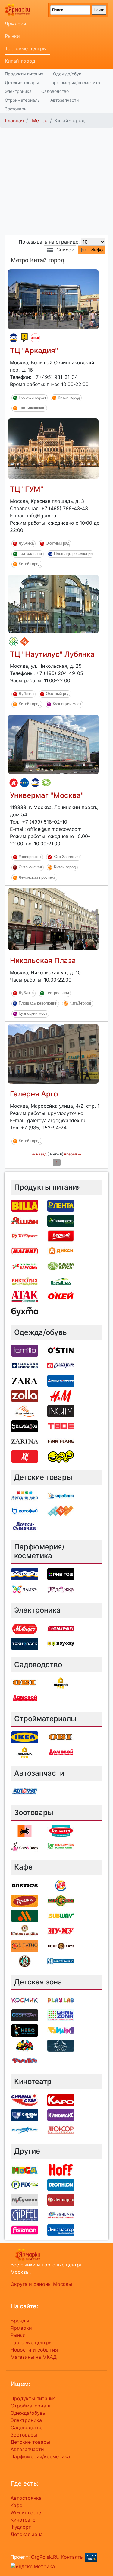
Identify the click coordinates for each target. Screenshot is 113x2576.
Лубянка (26, 543)
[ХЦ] (25, 1456)
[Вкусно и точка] (25, 1915)
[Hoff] (61, 2169)
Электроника (18, 91)
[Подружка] (61, 1589)
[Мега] (25, 2169)
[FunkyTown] (25, 2060)
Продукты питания (24, 74)
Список (65, 250)
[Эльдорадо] (61, 1628)
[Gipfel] (25, 2214)
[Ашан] (25, 1220)
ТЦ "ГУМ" (27, 489)
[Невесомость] (61, 2045)
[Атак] (35, 338)
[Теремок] (25, 1900)
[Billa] (25, 1205)
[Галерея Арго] (53, 1054)
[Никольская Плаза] (53, 919)
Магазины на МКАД (34, 2357)
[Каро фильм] (61, 2100)
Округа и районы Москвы (41, 2284)
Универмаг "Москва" (47, 795)
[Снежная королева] (25, 1365)
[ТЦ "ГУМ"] (53, 448)
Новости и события (34, 2350)
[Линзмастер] (61, 2230)
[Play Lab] (61, 2000)
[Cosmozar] (25, 2015)
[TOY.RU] (24, 642)
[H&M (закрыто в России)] (61, 1396)
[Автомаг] (25, 1791)
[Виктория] (25, 1281)
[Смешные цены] (61, 1456)
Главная (14, 120)
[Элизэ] (25, 1589)
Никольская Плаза (43, 960)
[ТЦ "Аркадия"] (53, 299)
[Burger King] (61, 1885)
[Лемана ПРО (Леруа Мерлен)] (61, 1683)
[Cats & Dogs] (25, 1846)
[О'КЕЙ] (61, 1296)
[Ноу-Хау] (24, 338)
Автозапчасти (64, 100)
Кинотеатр (23, 2520)
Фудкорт (21, 2527)
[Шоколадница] (25, 1930)
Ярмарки (16, 24)
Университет (30, 857)
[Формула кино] (25, 2130)
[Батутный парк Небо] (25, 2030)
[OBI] (25, 1683)
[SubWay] (61, 1915)
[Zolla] (25, 1396)
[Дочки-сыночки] (25, 1526)
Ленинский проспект (37, 878)
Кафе (16, 2505)
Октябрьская (30, 867)
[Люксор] (61, 2130)
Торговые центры (26, 48)
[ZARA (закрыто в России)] (25, 1381)
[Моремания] (61, 1961)
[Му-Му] (61, 1930)
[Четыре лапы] (25, 1830)
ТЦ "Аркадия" (34, 351)
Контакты (72, 2557)
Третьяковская (32, 408)
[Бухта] (25, 1311)
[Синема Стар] (25, 2100)
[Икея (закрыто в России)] (25, 1737)
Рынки (12, 36)
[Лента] (61, 1205)
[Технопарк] (25, 1643)
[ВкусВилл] (61, 1281)
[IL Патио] (25, 1945)
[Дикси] (61, 1250)
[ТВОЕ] (61, 1426)
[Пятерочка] (25, 1235)
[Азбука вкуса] (46, 783)
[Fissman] (25, 2230)
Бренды (20, 2321)
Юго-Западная (66, 857)
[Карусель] (25, 1266)
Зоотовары (16, 109)
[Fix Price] (25, 2184)
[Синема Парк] (25, 2115)
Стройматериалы (23, 100)
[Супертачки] (25, 2045)
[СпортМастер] (61, 1381)
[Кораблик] (61, 1496)
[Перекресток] (14, 642)
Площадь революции (73, 554)
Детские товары (22, 82)
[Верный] (61, 1235)
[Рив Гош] (61, 1574)
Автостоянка (26, 2498)
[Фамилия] (25, 1350)
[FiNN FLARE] (61, 1441)
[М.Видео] (14, 783)
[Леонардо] (61, 2199)
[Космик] (25, 2000)
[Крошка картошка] (61, 1900)
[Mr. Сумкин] (25, 2199)
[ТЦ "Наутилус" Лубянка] (53, 603)
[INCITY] (61, 1411)
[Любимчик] (61, 1846)
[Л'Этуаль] (14, 338)
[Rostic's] (25, 1885)
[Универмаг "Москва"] (53, 744)
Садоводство (55, 91)
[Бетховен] (61, 1830)
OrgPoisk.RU (45, 2557)
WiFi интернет (27, 2512)
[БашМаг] (25, 1411)
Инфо (97, 250)
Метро (40, 120)
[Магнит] (25, 1250)
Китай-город (20, 61)
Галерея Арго (34, 1094)
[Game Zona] (61, 2015)
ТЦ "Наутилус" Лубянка (52, 654)
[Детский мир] (24, 783)
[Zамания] (61, 2030)
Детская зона (27, 2534)
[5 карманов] (25, 1426)
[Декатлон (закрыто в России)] (61, 2184)
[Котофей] (25, 1511)
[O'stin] (61, 1350)
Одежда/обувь (68, 74)
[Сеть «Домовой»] (25, 1698)
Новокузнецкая (32, 397)
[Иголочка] (61, 2214)
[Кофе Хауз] (61, 1945)
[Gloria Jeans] (61, 1365)
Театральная (30, 554)
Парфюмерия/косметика (74, 82)
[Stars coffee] (25, 1961)
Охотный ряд (58, 543)
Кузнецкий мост (67, 704)
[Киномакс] (61, 2115)
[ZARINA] (25, 1441)
